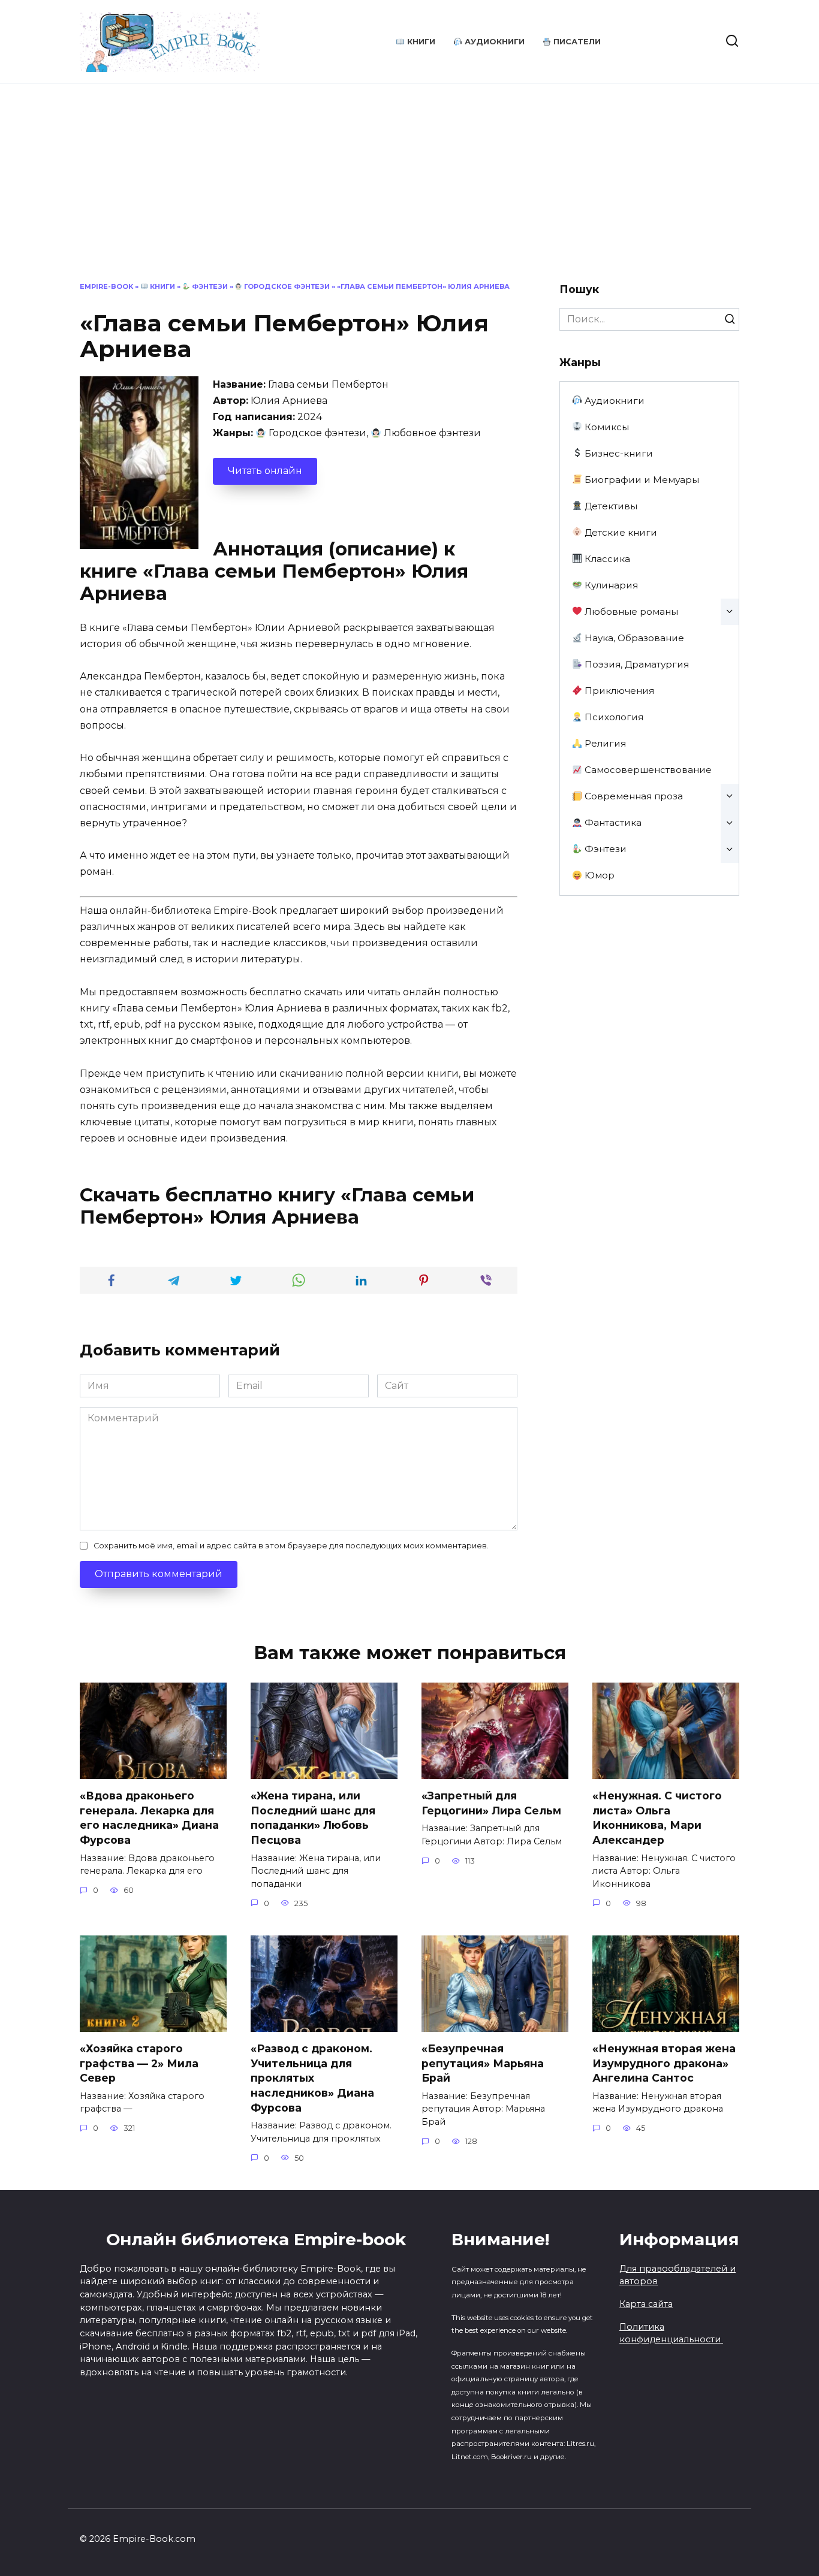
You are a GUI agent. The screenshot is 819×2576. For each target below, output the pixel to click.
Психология (613, 717)
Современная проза (633, 796)
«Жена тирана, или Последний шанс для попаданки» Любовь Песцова (313, 1818)
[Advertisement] (409, 192)
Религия (604, 743)
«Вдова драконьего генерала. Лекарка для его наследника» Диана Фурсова (149, 1818)
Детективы (610, 506)
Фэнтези (209, 286)
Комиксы (606, 427)
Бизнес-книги (618, 453)
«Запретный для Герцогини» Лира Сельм (491, 1803)
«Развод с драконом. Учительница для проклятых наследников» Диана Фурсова (312, 2078)
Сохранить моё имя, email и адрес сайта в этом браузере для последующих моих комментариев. (291, 1546)
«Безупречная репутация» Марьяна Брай (483, 2063)
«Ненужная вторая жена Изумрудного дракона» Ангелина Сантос (664, 2063)
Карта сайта (646, 2304)
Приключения (618, 691)
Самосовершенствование (647, 770)
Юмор (598, 875)
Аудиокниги (493, 42)
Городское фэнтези (286, 286)
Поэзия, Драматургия (636, 664)
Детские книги (620, 532)
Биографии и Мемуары (641, 480)
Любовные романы (630, 611)
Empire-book (106, 286)
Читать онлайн (265, 471)
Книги (420, 42)
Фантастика (612, 822)
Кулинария (610, 585)
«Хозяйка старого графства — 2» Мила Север (139, 2063)
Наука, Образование (633, 638)
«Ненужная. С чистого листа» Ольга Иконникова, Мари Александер (657, 1818)
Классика (606, 559)
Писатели (576, 42)
